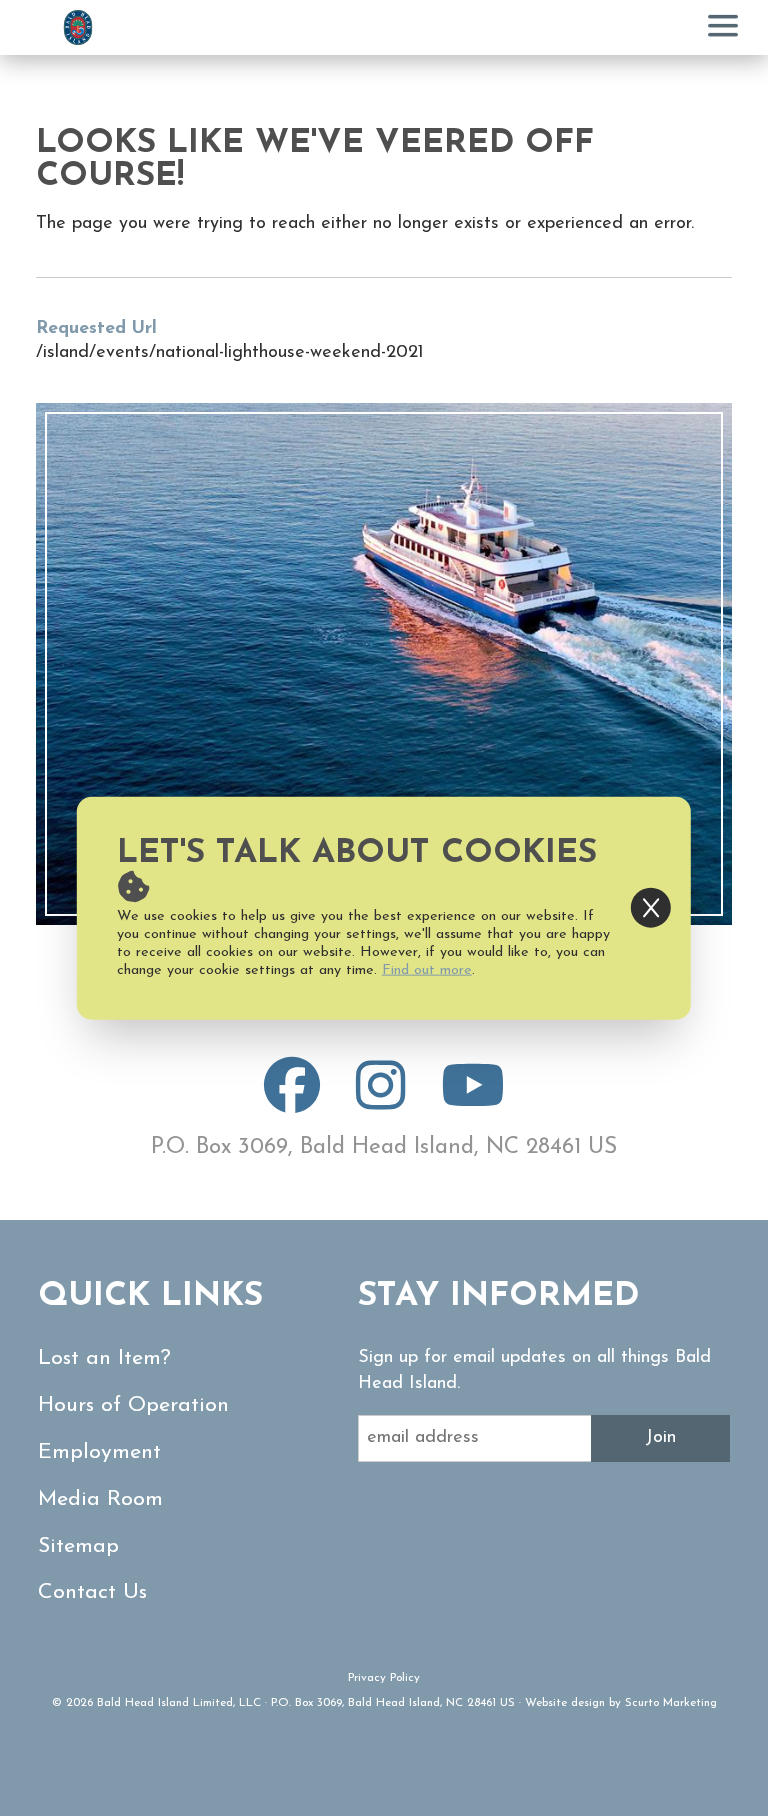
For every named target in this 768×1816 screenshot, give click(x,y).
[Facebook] (292, 1102)
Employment (99, 1452)
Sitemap (78, 1546)
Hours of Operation (133, 1405)
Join (660, 1438)
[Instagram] (380, 1102)
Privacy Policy (384, 1678)
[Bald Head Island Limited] (78, 27)
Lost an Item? (104, 1358)
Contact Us (92, 1592)
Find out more (427, 969)
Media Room (100, 1499)
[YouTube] (472, 1102)
